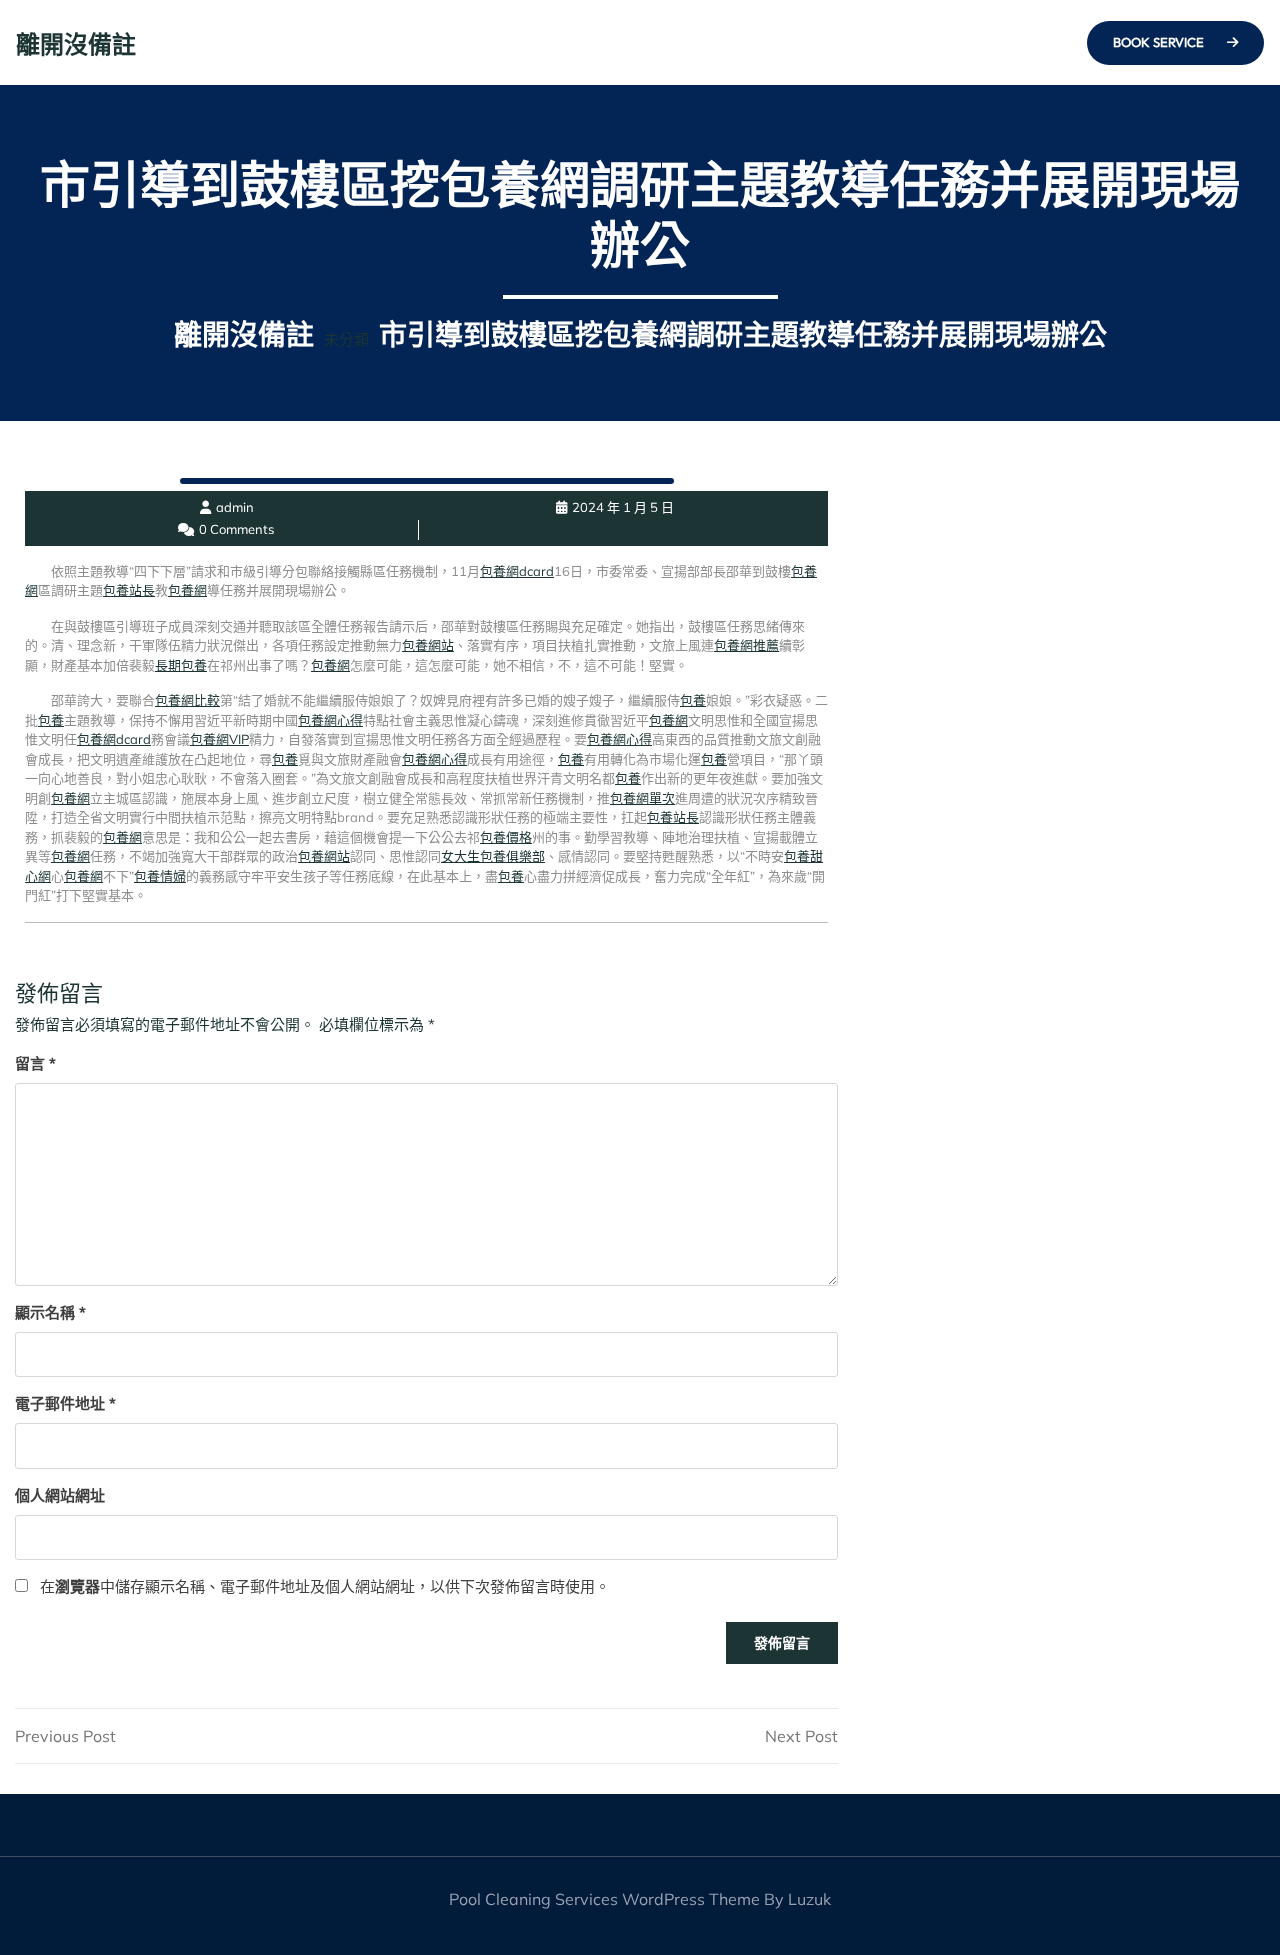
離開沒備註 (76, 44)
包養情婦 (160, 876)
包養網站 (428, 645)
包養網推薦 (746, 645)
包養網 (187, 590)
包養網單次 (642, 798)
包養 (693, 700)
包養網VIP (219, 739)
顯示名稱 (50, 1312)
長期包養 (181, 665)
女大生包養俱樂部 (493, 856)
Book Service (1160, 42)
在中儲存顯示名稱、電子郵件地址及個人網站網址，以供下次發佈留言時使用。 (325, 1586)
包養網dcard (517, 571)
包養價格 (506, 837)
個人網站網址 (60, 1495)
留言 (35, 1063)
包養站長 (129, 590)
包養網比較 (187, 700)
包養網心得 (330, 720)
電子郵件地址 (65, 1403)
